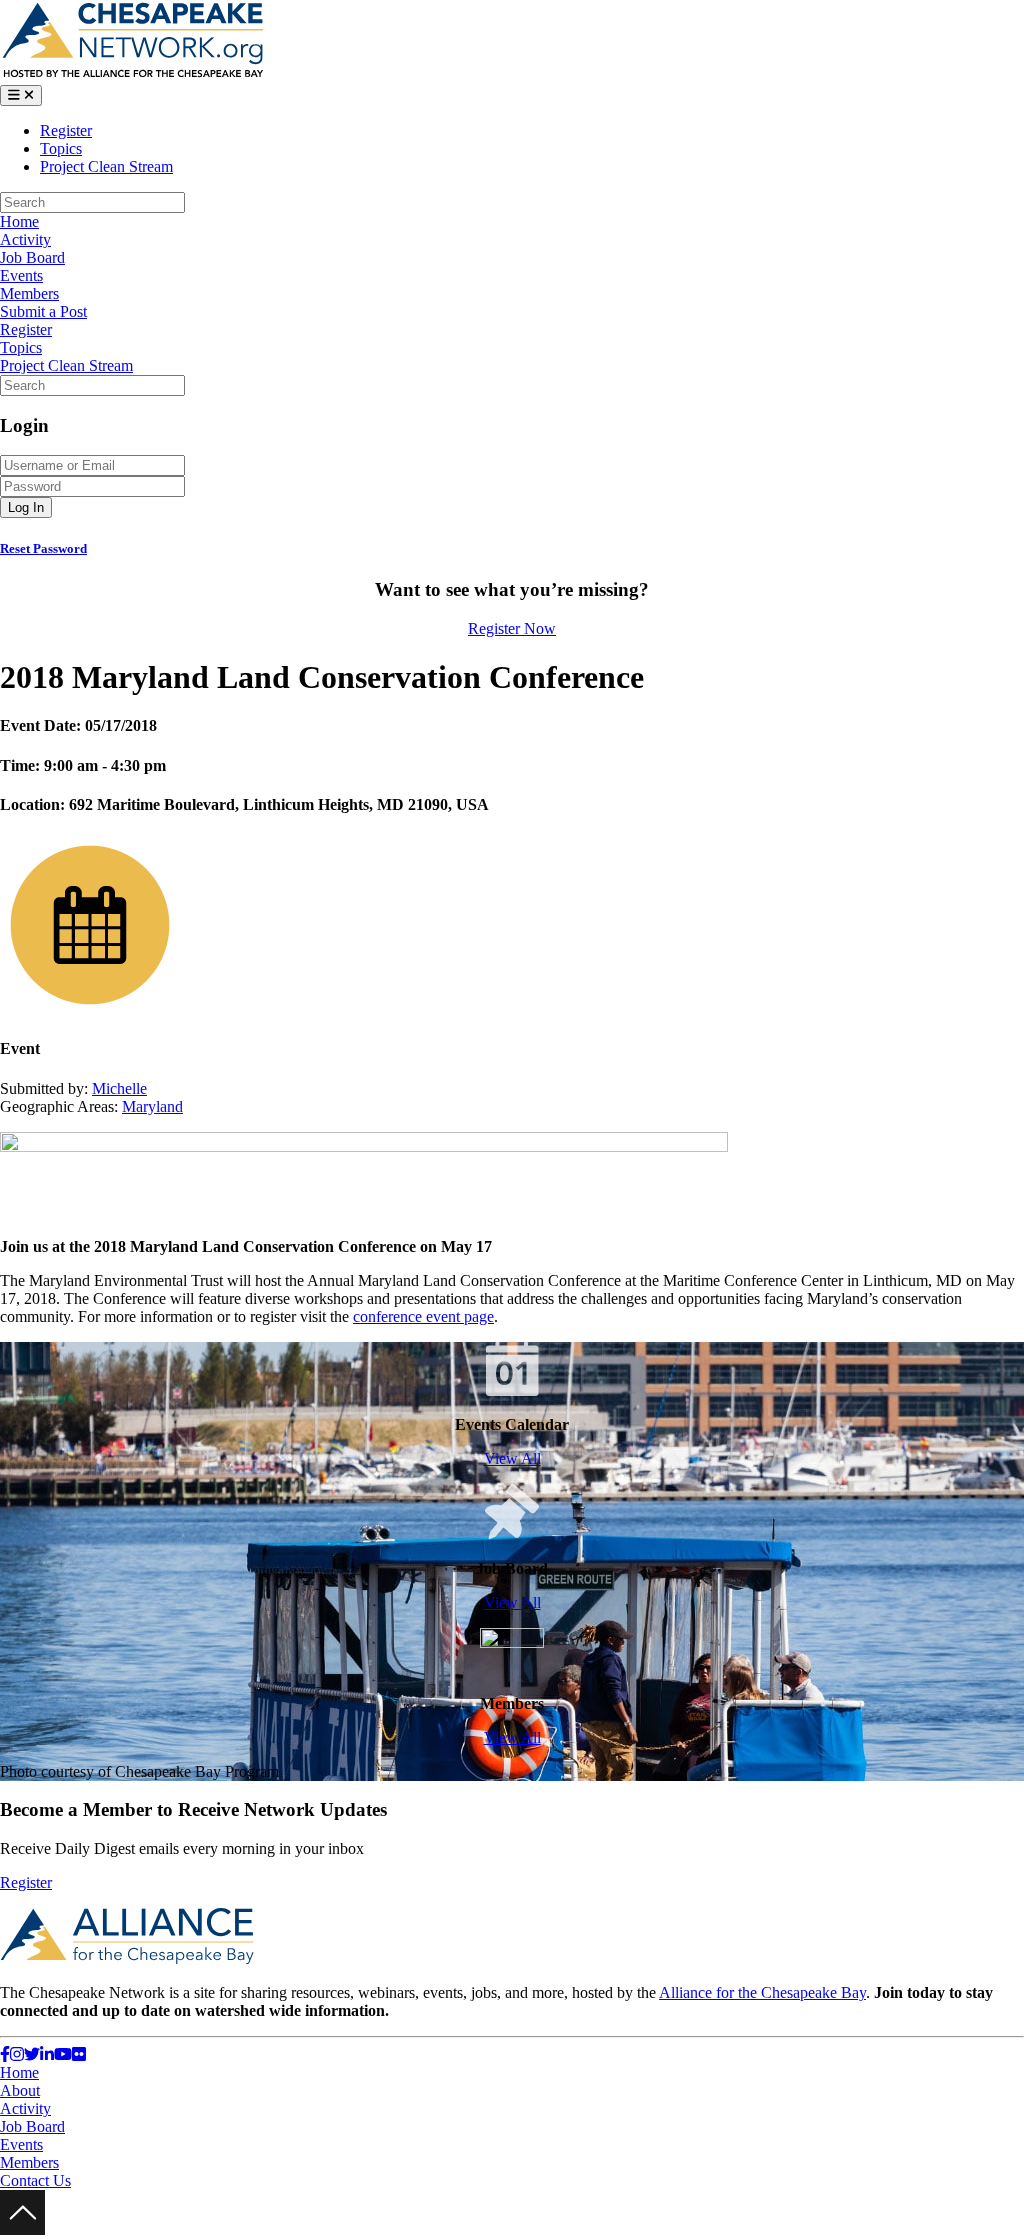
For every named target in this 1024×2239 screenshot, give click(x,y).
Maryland (152, 1106)
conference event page (423, 1316)
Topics (61, 148)
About (20, 2090)
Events (21, 275)
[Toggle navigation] (21, 95)
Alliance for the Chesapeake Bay (762, 1992)
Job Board (32, 257)
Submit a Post (43, 311)
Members (29, 293)
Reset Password (43, 548)
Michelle (119, 1088)
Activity (25, 239)
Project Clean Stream (106, 166)
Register (66, 130)
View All (512, 1458)
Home (19, 221)
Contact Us (35, 2180)
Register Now (512, 628)
